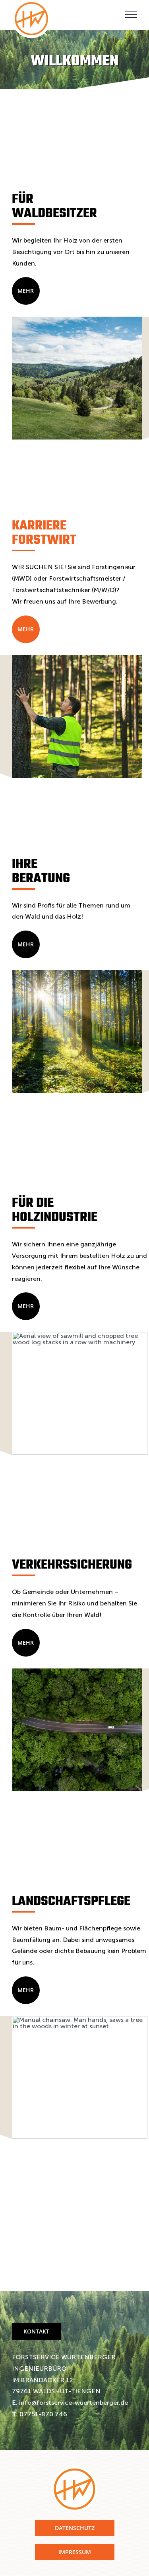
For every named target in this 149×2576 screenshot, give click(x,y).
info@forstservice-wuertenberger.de (73, 2403)
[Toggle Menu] (131, 14)
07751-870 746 (43, 2414)
